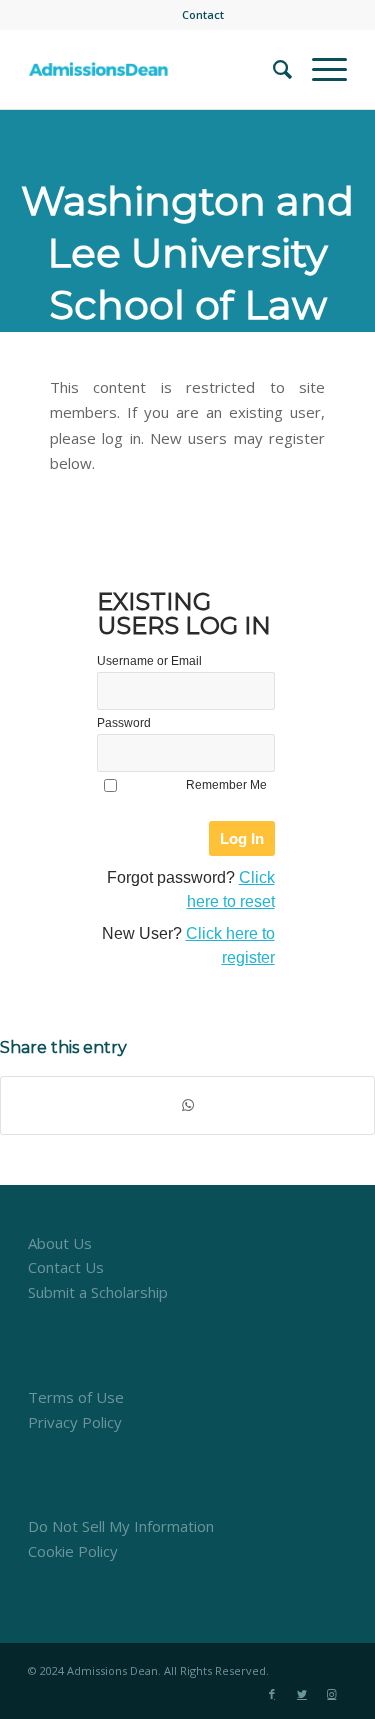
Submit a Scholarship (98, 1292)
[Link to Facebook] (272, 1694)
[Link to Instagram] (332, 1694)
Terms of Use (76, 1397)
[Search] (272, 69)
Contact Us (66, 1267)
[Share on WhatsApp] (187, 1105)
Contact (203, 14)
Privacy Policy (75, 1422)
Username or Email (149, 661)
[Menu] (319, 69)
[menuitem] (203, 15)
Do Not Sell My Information (121, 1526)
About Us (60, 1243)
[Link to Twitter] (302, 1694)
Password (124, 723)
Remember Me (226, 785)
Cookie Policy (73, 1551)
